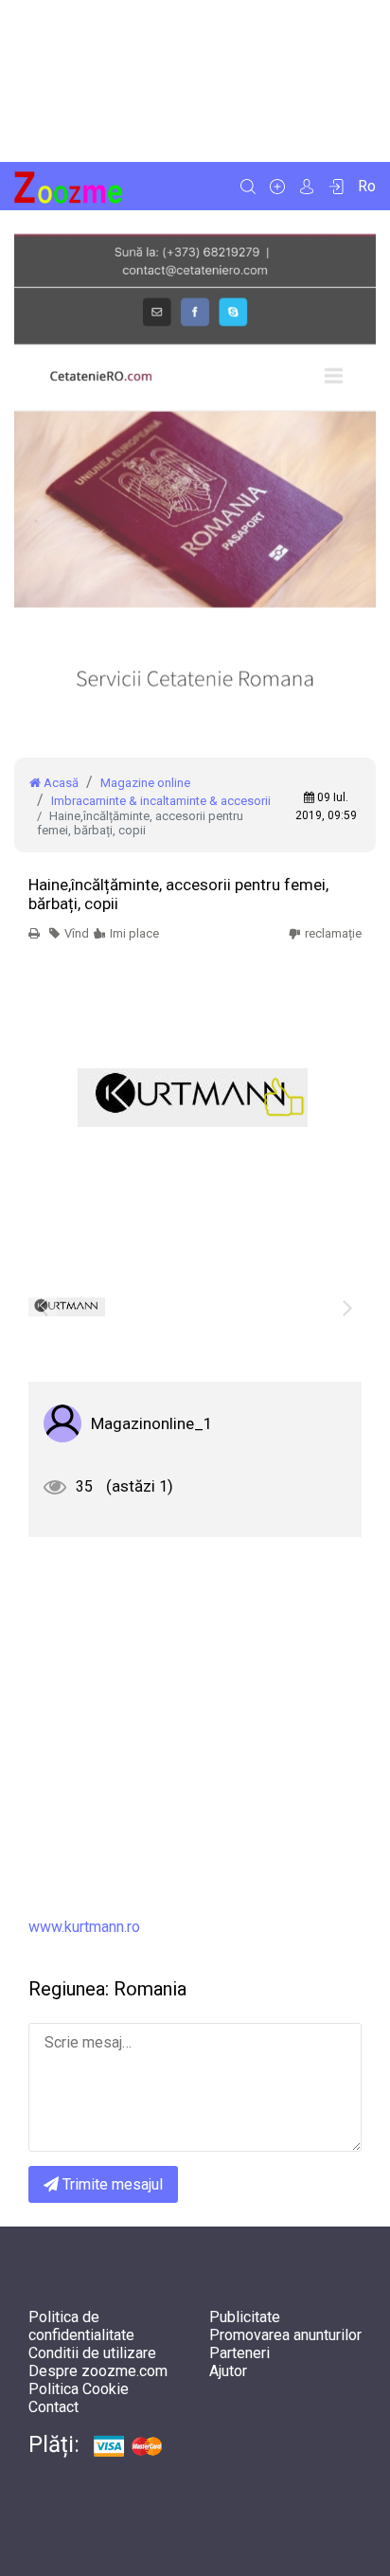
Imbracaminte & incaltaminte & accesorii (161, 801)
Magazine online (145, 783)
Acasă (60, 783)
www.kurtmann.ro (84, 1927)
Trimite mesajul (111, 2184)
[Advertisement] (195, 81)
